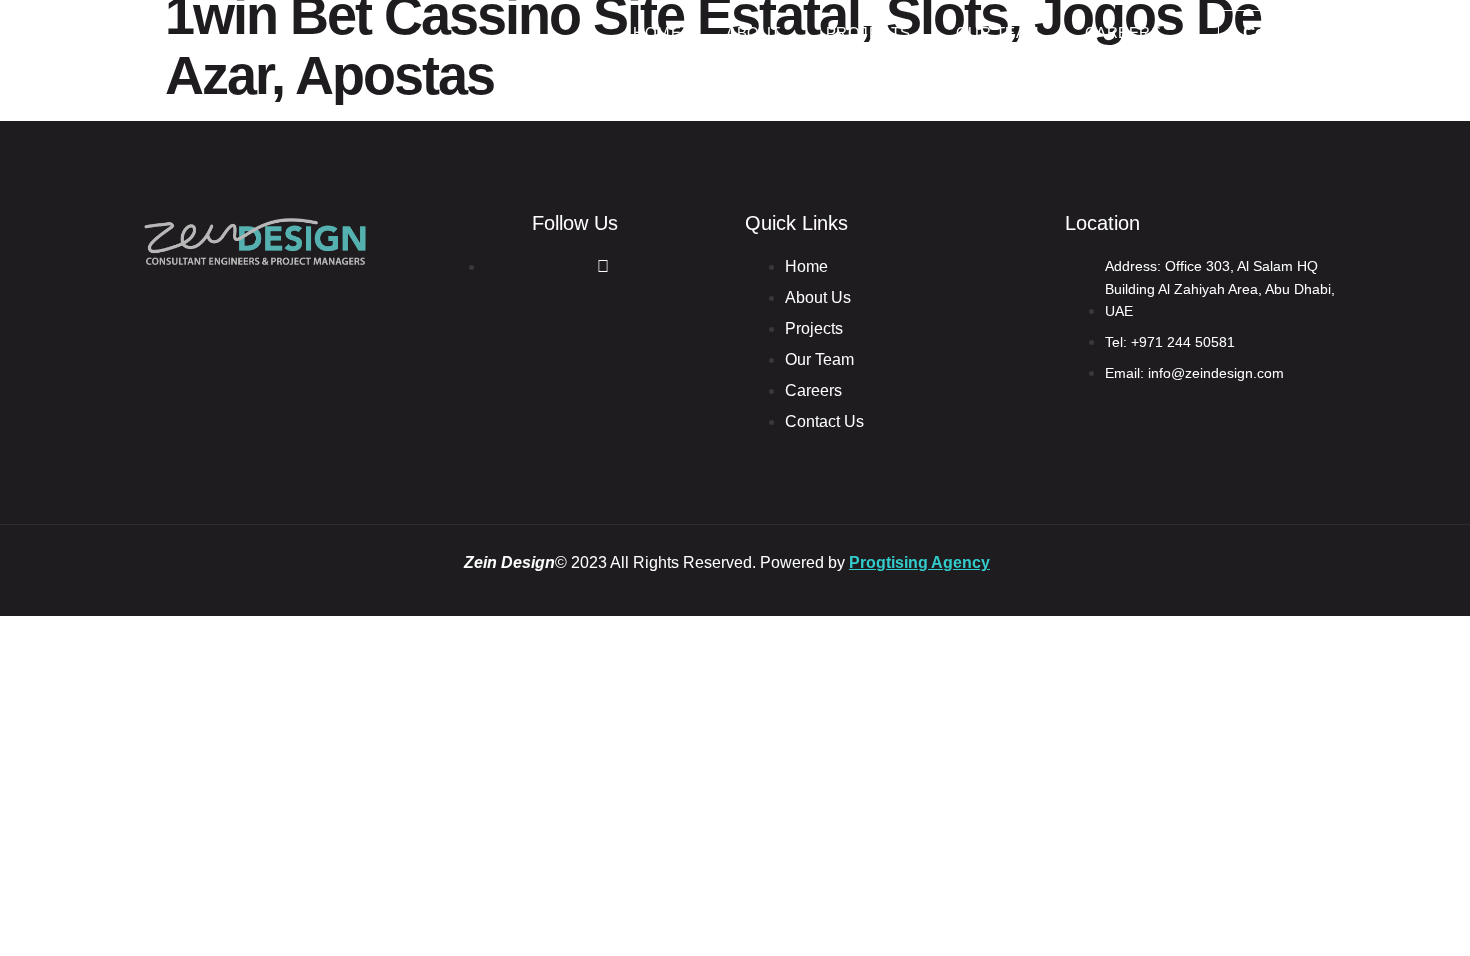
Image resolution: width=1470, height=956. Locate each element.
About (753, 32)
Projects (868, 32)
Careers (1123, 32)
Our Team (998, 32)
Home (657, 32)
